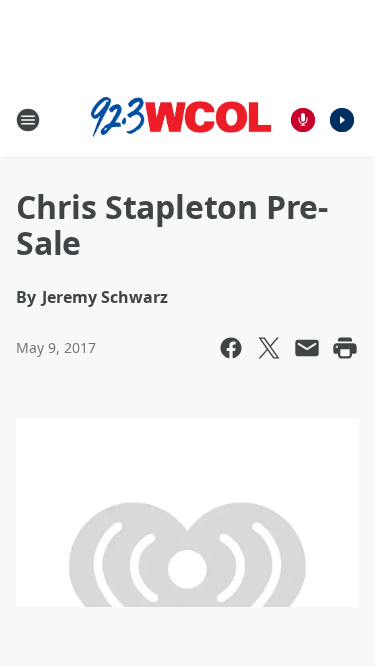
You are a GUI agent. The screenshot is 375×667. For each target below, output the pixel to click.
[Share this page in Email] (307, 348)
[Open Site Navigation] (28, 120)
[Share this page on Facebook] (231, 348)
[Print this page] (345, 348)
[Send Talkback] (303, 120)
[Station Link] (181, 120)
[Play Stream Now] (342, 120)
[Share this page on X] (269, 348)
